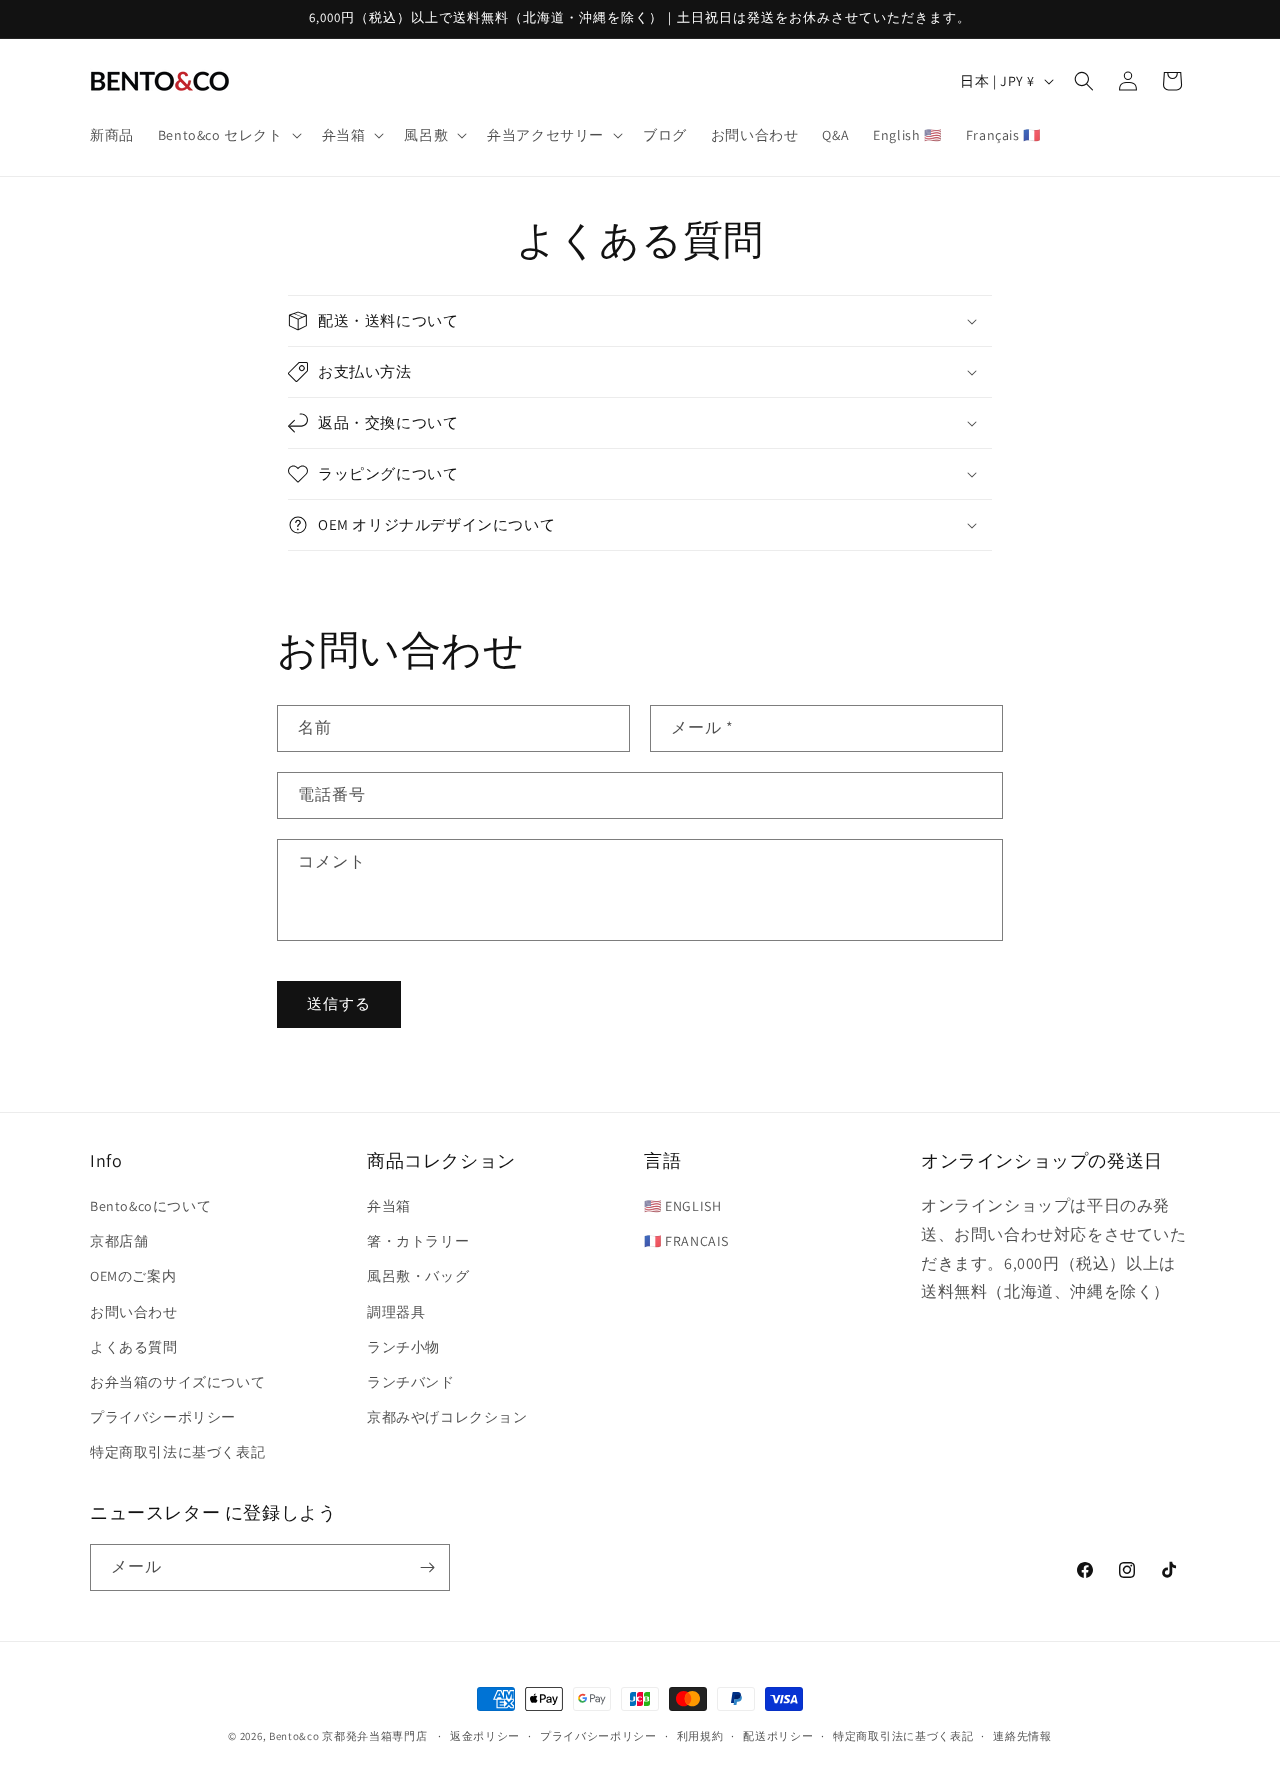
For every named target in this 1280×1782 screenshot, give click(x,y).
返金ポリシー (485, 1736)
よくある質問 (134, 1347)
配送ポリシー (778, 1736)
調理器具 (396, 1312)
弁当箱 (389, 1206)
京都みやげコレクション (447, 1417)
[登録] (427, 1567)
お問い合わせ (134, 1312)
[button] (228, 135)
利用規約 (700, 1736)
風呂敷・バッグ (418, 1276)
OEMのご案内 (133, 1276)
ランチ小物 (403, 1347)
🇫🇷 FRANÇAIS (686, 1241)
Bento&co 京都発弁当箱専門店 (348, 1736)
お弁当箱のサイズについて (177, 1382)
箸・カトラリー (418, 1241)
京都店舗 (119, 1241)
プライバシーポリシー (163, 1417)
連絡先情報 (1022, 1736)
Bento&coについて (150, 1206)
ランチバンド (411, 1382)
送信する (339, 1003)
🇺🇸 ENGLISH (682, 1206)
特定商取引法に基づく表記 (177, 1452)
